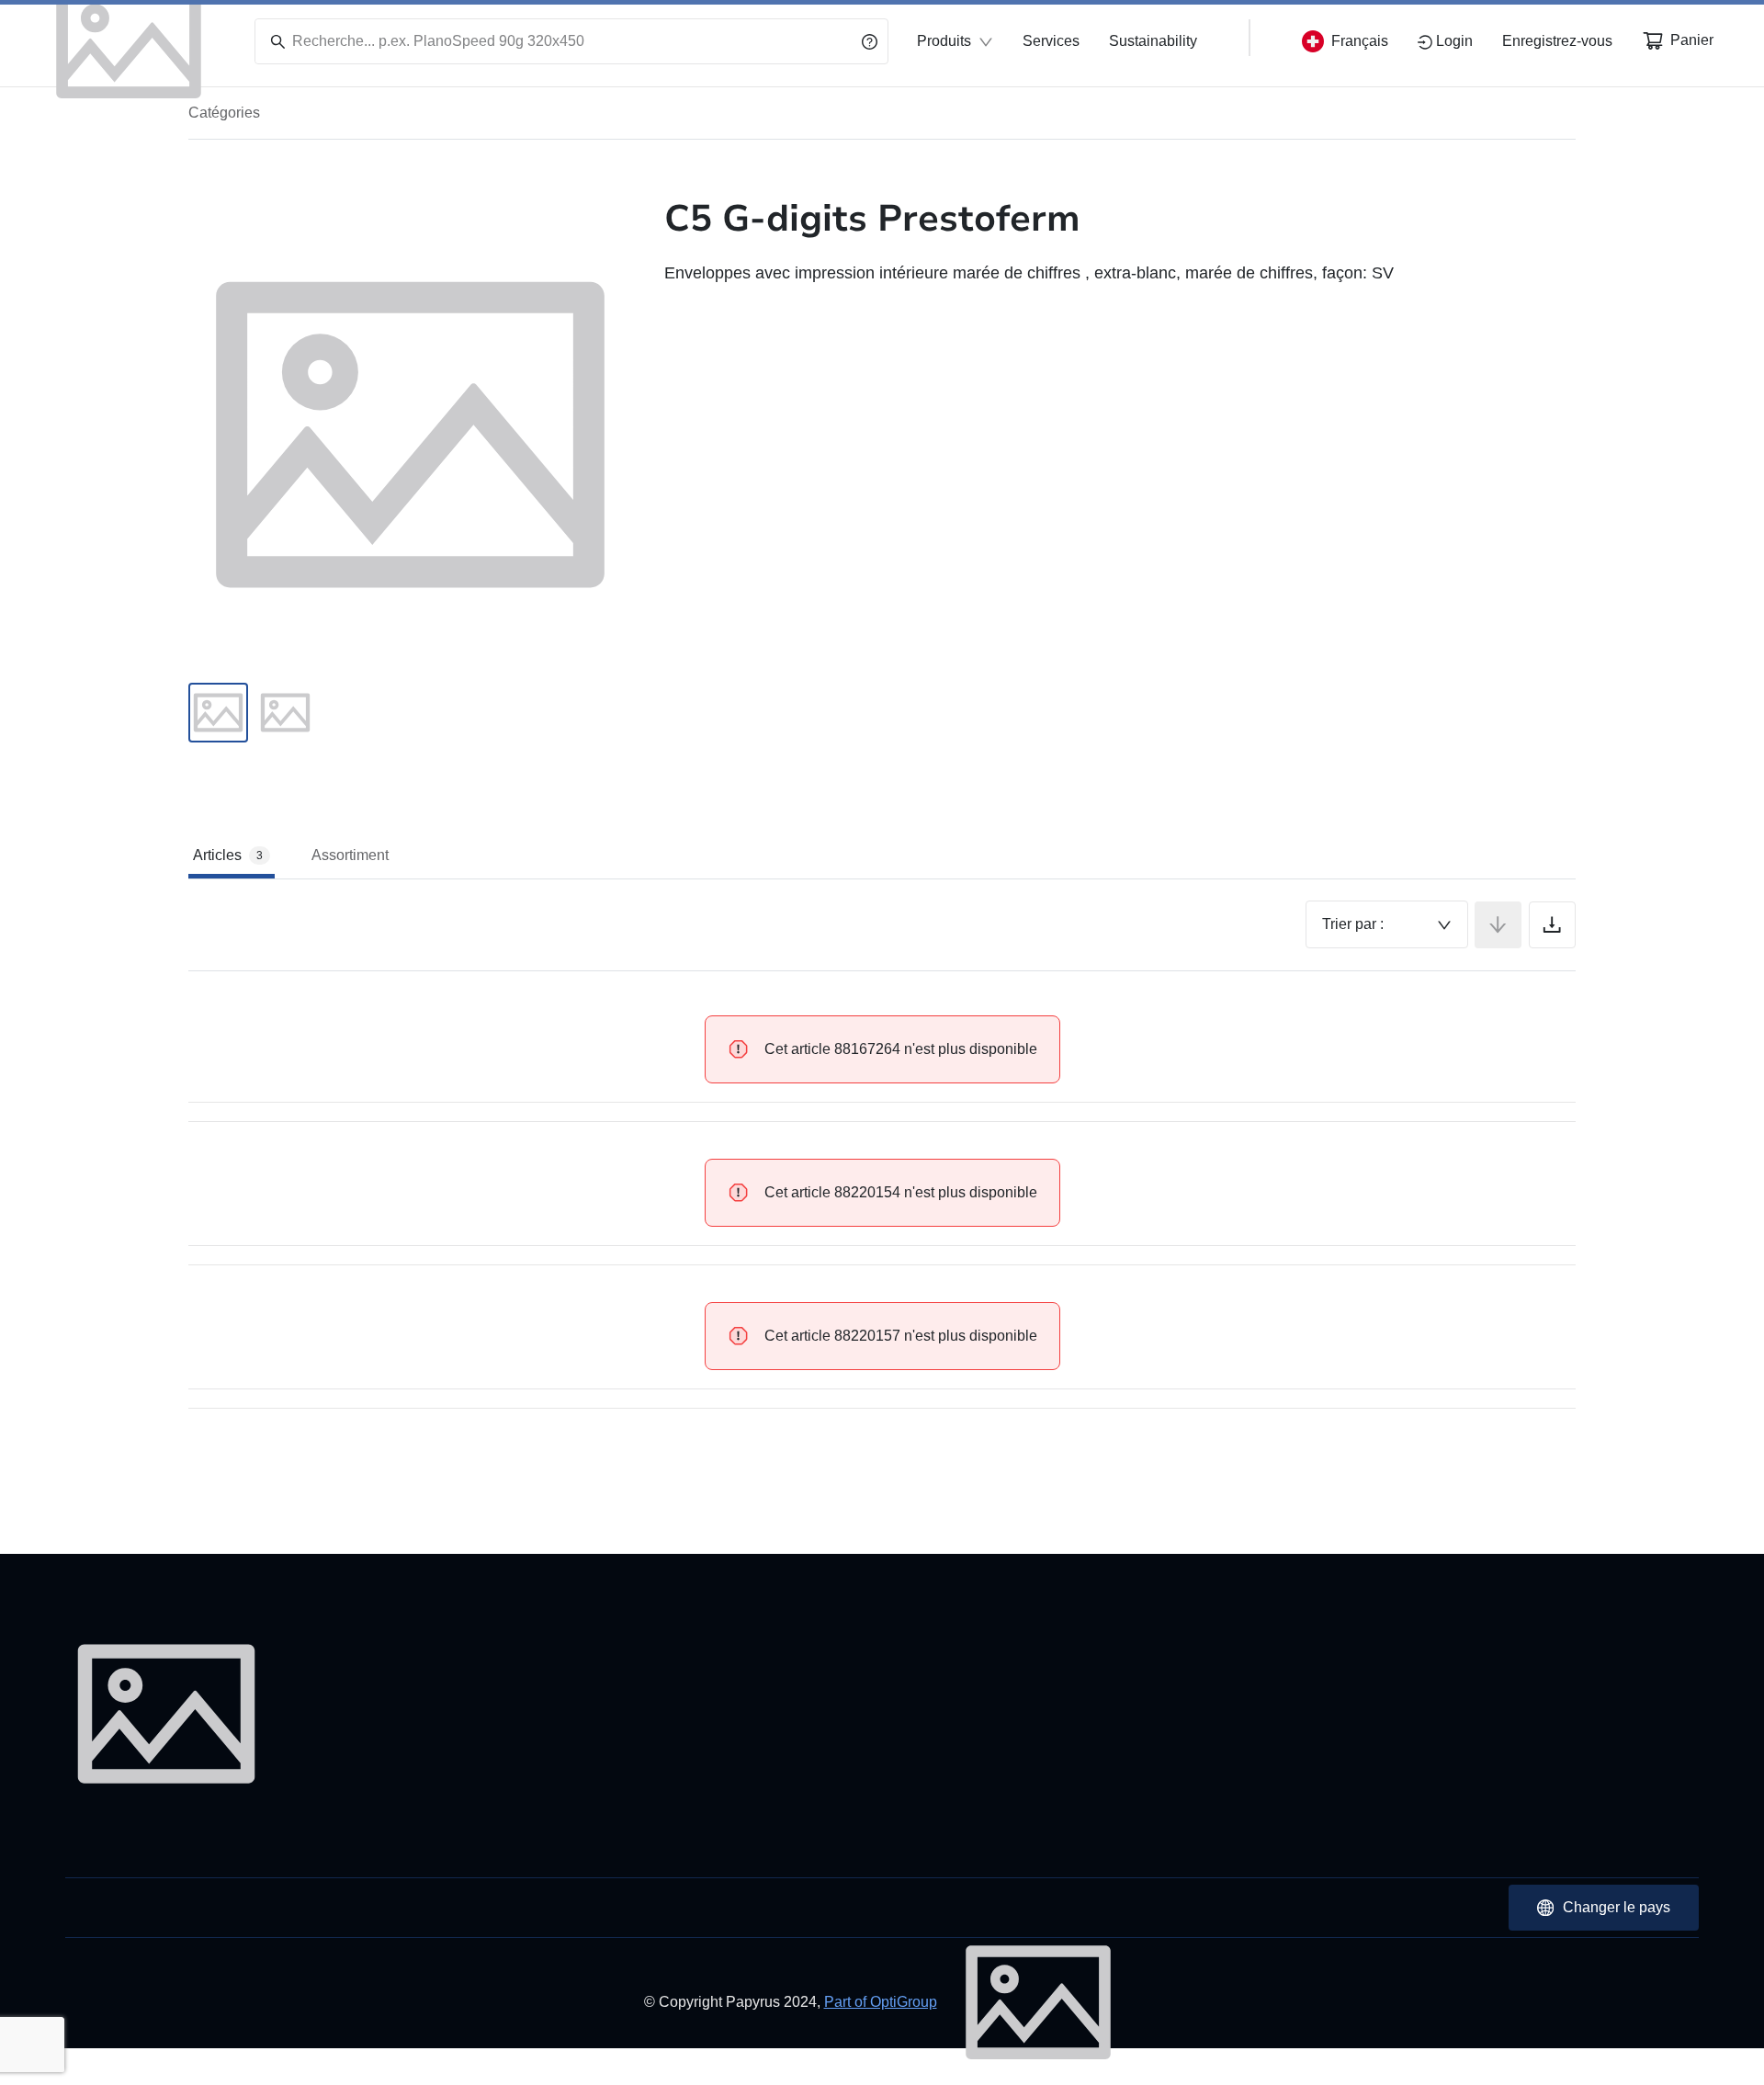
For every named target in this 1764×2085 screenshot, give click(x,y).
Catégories (224, 113)
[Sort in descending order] (1498, 925)
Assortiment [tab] (350, 855)
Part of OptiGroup (881, 2002)
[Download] (1552, 925)
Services (1051, 41)
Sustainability (1153, 41)
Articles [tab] (228, 855)
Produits (944, 41)
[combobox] (1387, 924)
